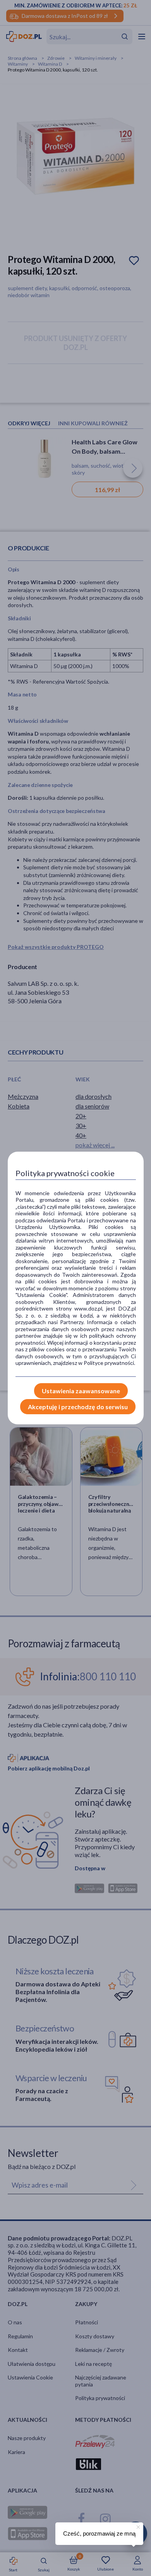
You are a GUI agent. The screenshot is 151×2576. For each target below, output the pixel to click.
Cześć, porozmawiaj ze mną (99, 2533)
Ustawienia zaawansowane (81, 1391)
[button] (137, 2526)
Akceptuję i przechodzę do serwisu (78, 1407)
